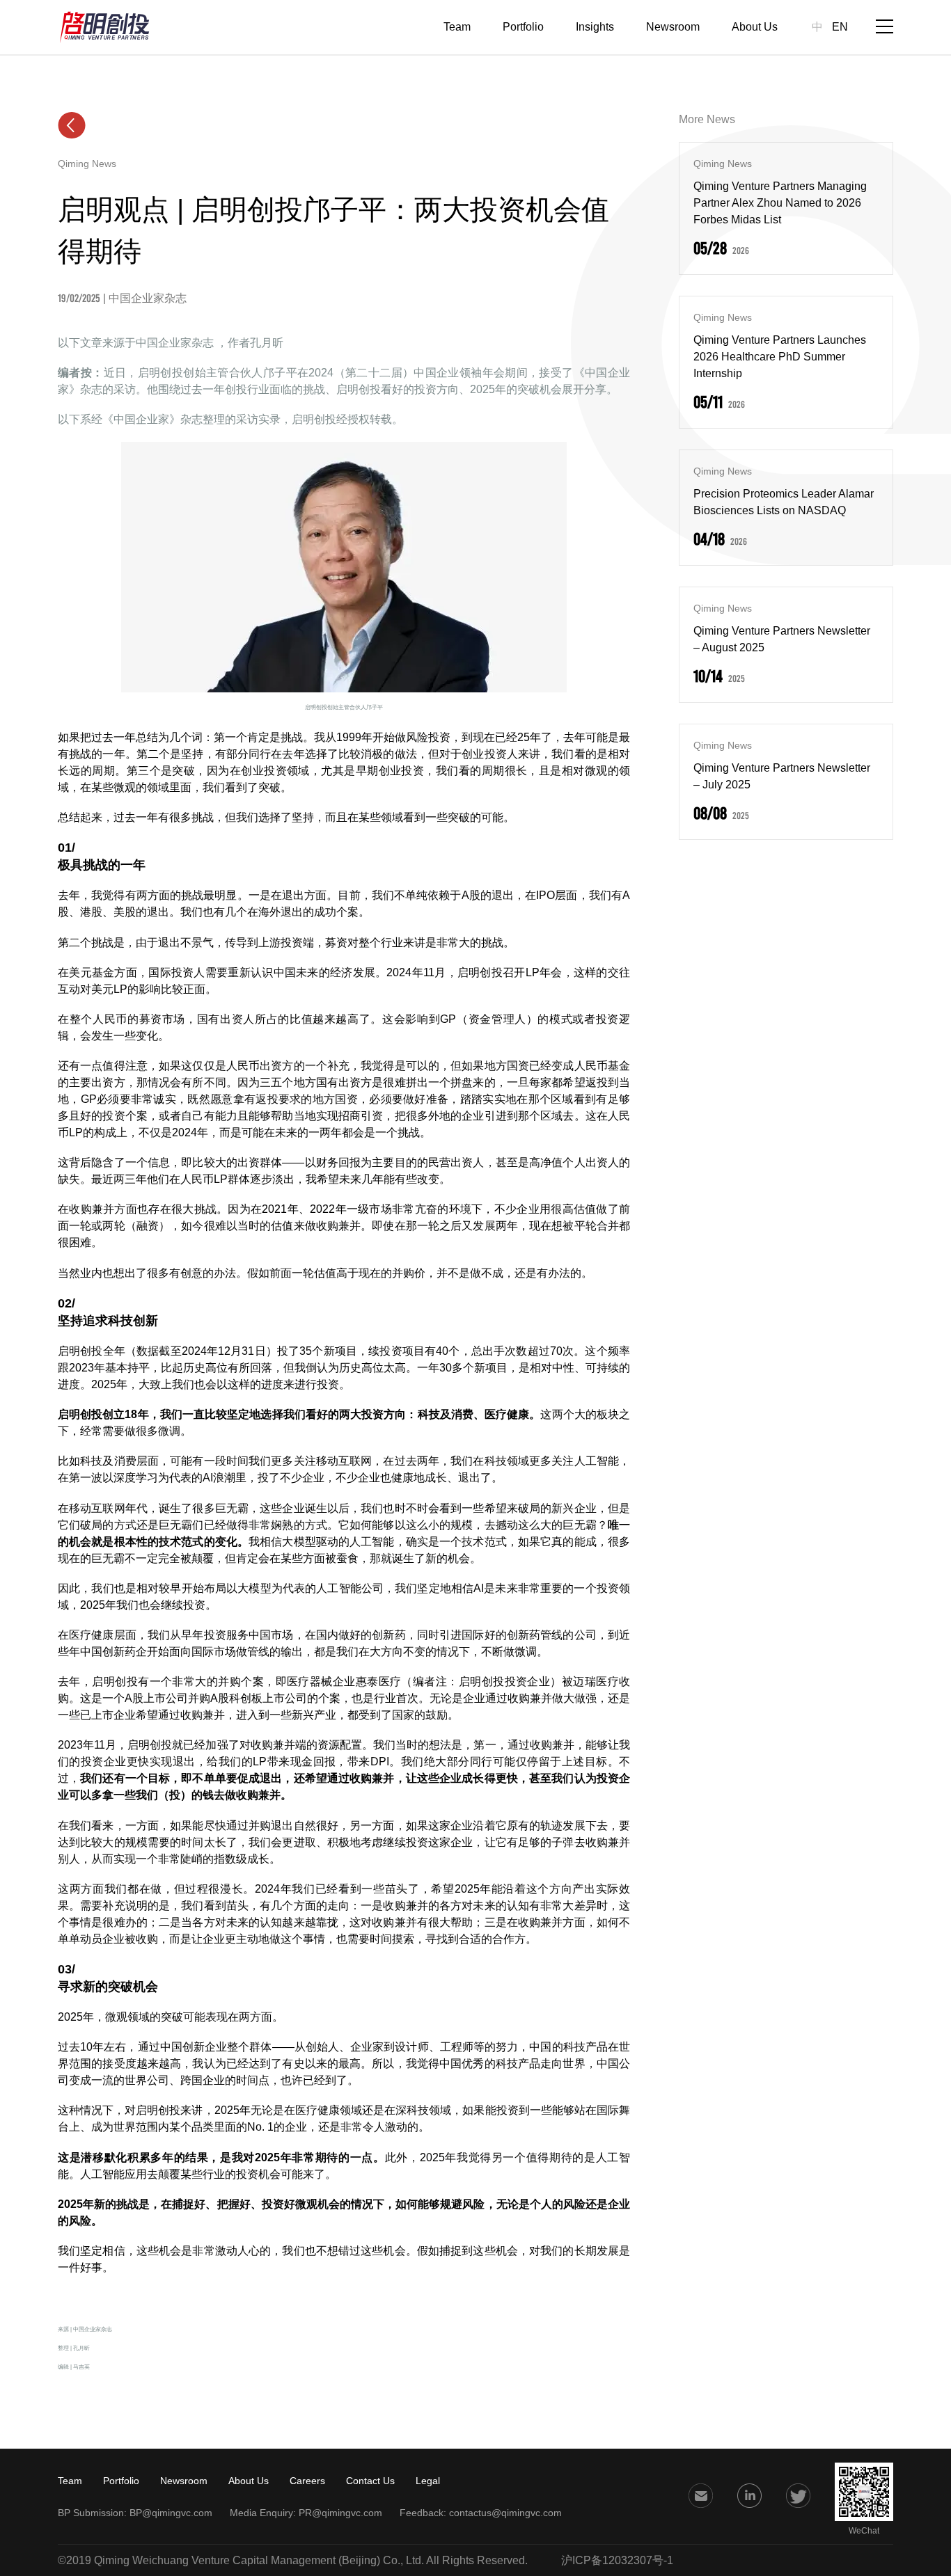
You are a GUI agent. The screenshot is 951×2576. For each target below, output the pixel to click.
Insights (595, 27)
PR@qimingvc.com (340, 2513)
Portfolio (523, 27)
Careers (307, 2481)
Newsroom (673, 27)
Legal (428, 2481)
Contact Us (370, 2481)
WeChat (864, 2531)
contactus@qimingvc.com (505, 2513)
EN (840, 27)
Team (457, 27)
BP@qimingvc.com (171, 2513)
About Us (755, 27)
